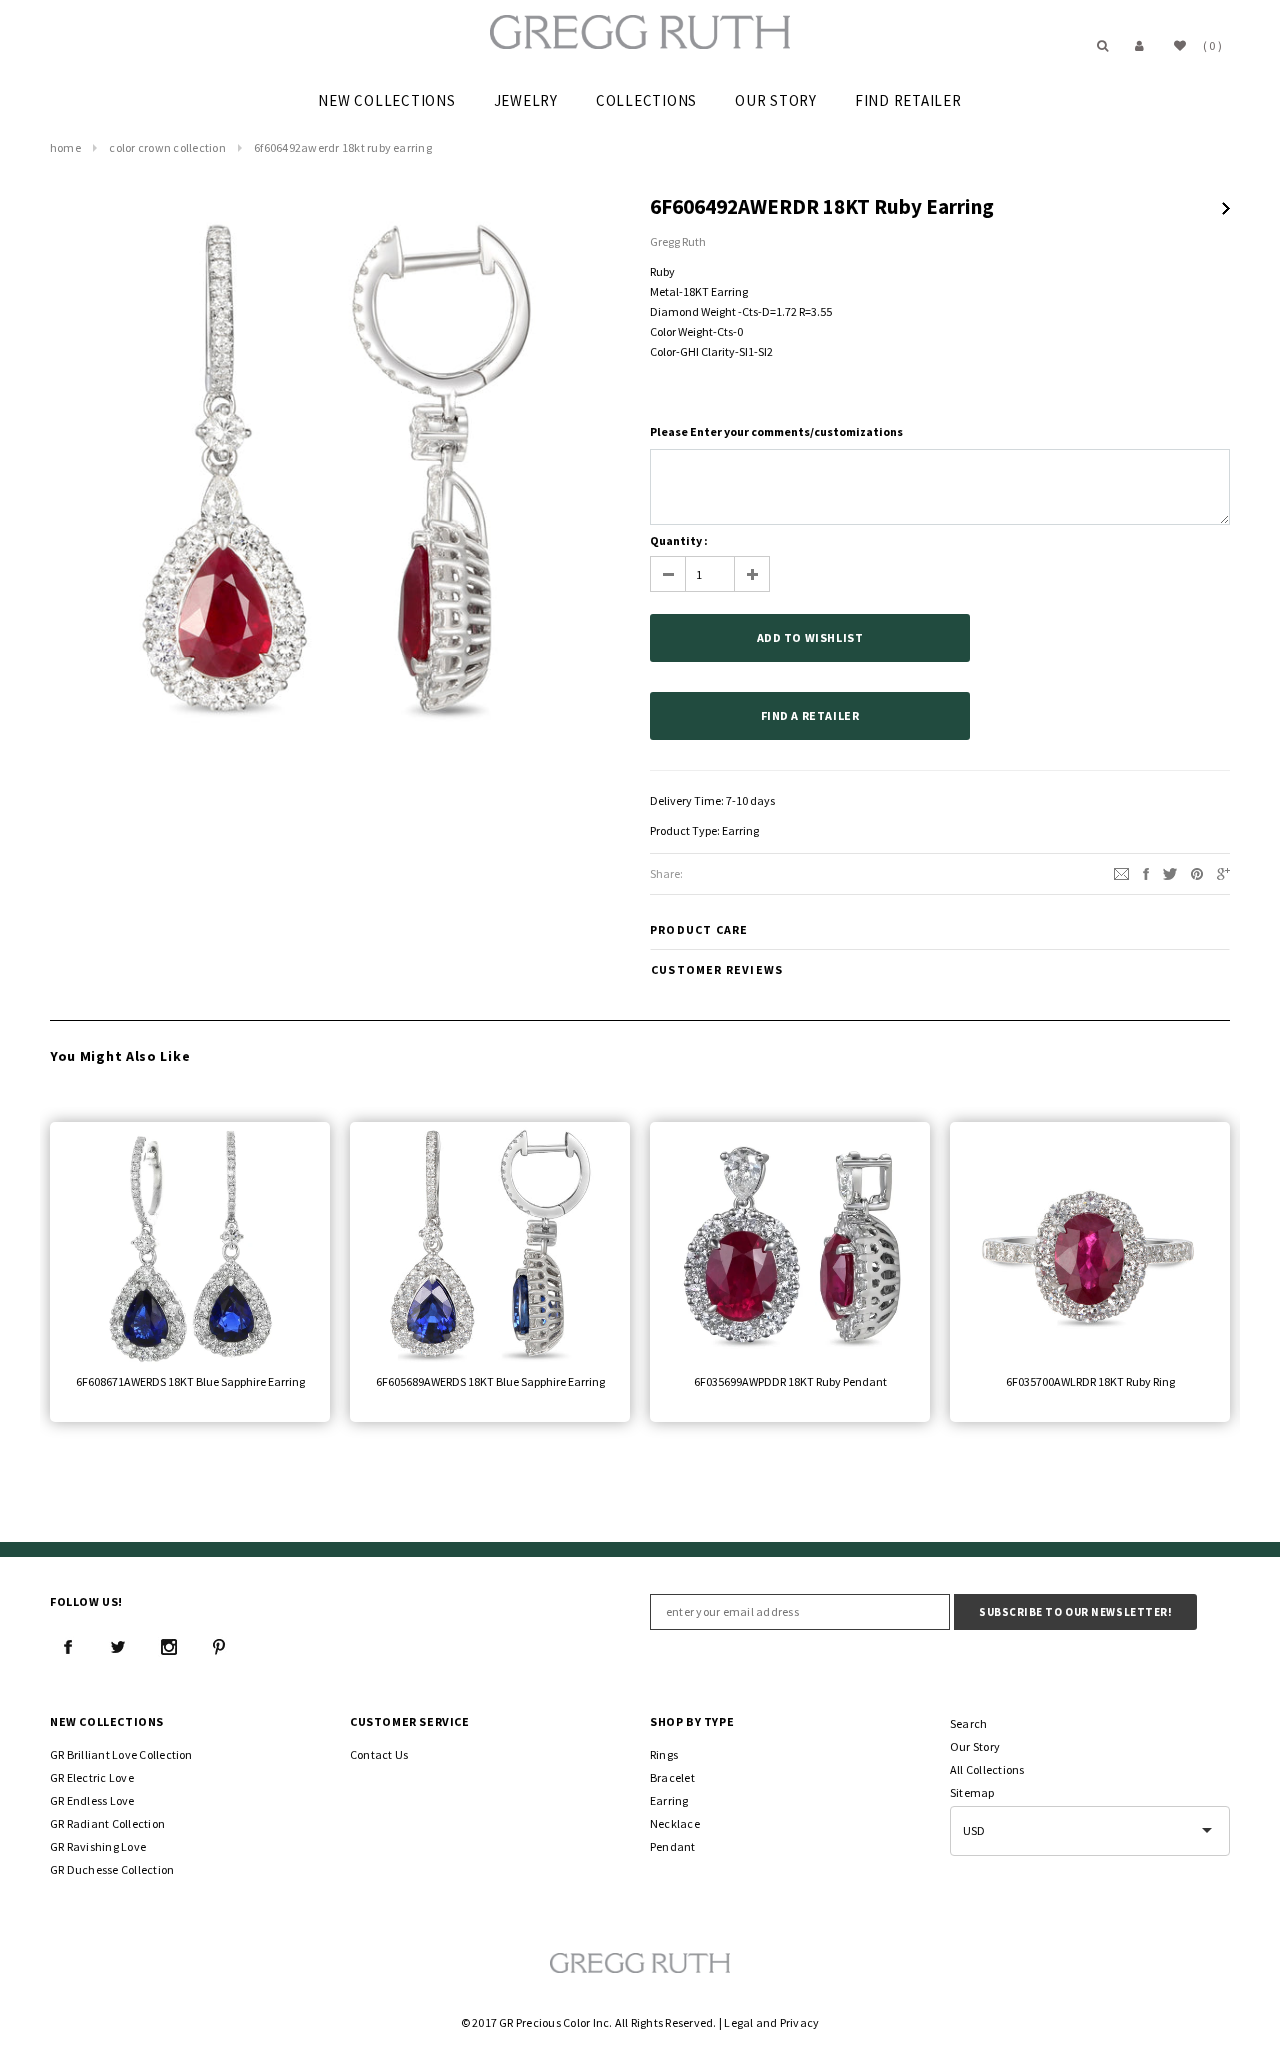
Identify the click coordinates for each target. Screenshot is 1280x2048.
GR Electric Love (92, 1777)
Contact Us (379, 1754)
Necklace (675, 1823)
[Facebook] (68, 1647)
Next (1226, 208)
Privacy (800, 2022)
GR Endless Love (92, 1800)
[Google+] (1223, 872)
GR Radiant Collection (107, 1823)
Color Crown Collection (167, 147)
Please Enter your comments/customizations (776, 431)
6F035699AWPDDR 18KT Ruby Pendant (790, 1381)
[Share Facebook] (1146, 872)
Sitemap (972, 1792)
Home (65, 147)
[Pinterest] (1197, 872)
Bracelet (672, 1777)
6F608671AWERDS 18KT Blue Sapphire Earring (190, 1381)
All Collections (987, 1769)
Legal (738, 2022)
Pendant (673, 1846)
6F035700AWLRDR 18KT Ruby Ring (1090, 1381)
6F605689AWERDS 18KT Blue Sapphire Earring (490, 1381)
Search (968, 1723)
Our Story (975, 1746)
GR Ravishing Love (98, 1846)
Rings (664, 1754)
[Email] (1121, 872)
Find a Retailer (810, 715)
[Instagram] (169, 1647)
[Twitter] (1170, 872)
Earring (740, 830)
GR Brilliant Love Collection (121, 1754)
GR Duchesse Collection (112, 1869)
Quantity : (679, 540)
